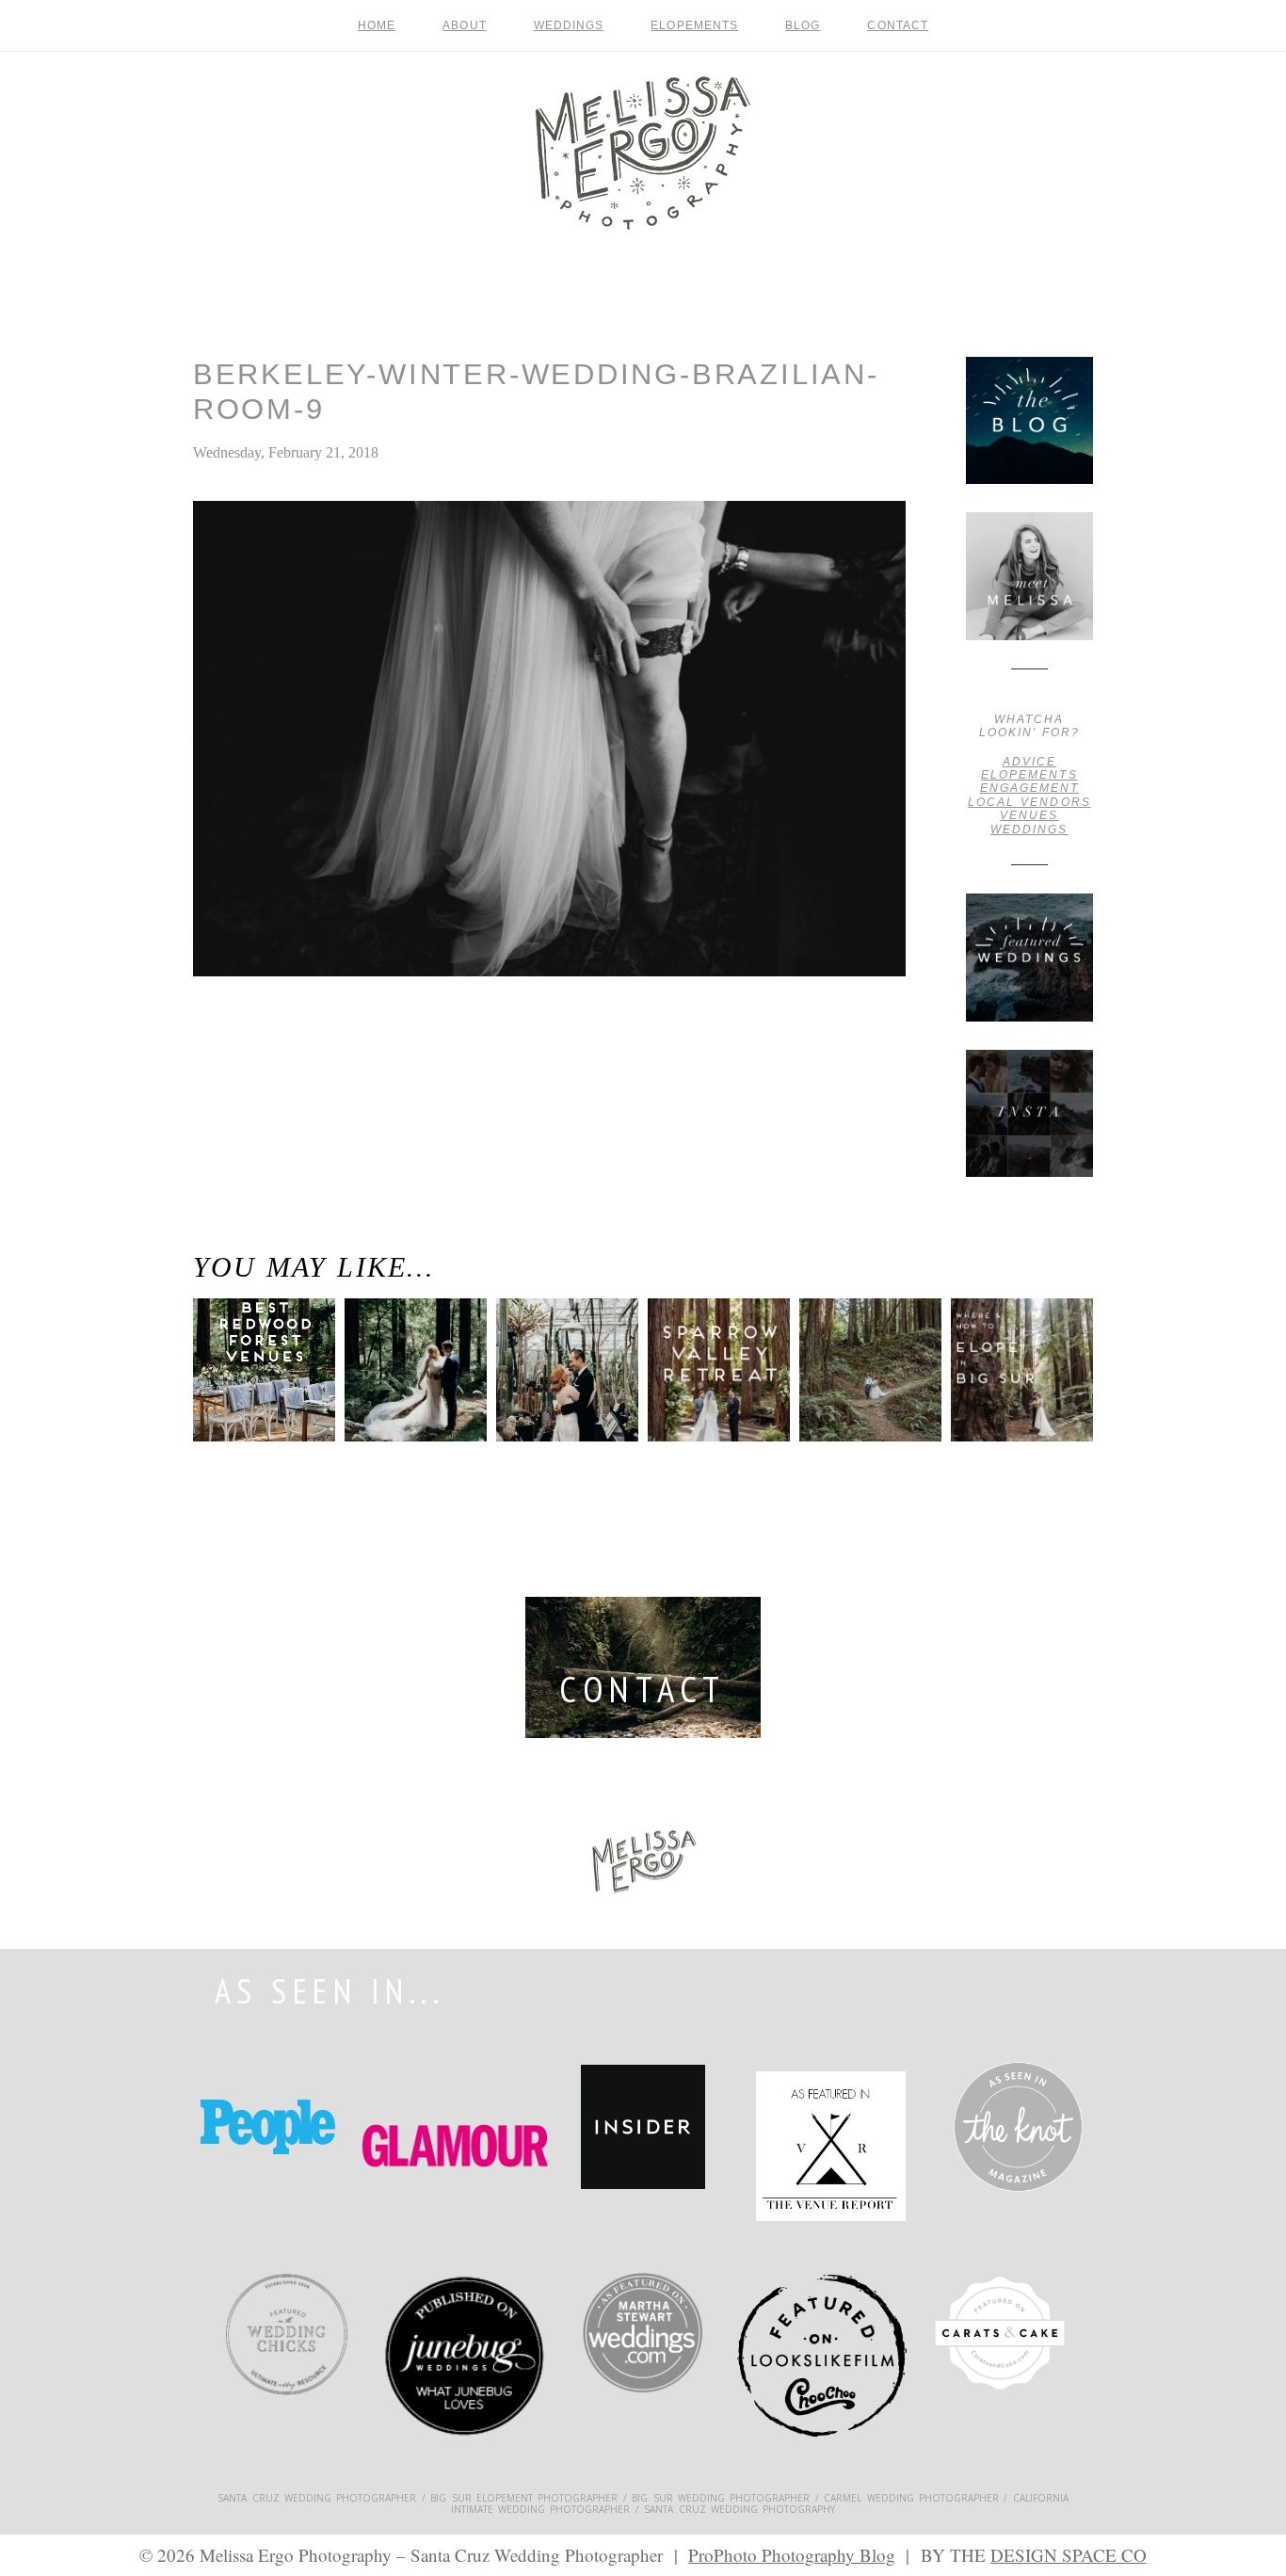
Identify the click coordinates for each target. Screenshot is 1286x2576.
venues (1029, 815)
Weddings (569, 25)
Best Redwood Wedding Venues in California (256, 1393)
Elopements (694, 25)
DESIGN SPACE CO (1069, 2555)
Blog (803, 25)
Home (377, 25)
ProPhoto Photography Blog (792, 2555)
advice (1029, 762)
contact (898, 25)
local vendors (1029, 802)
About (464, 25)
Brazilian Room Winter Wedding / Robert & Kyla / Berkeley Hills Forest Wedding (259, 1065)
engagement (1029, 788)
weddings (1029, 829)
